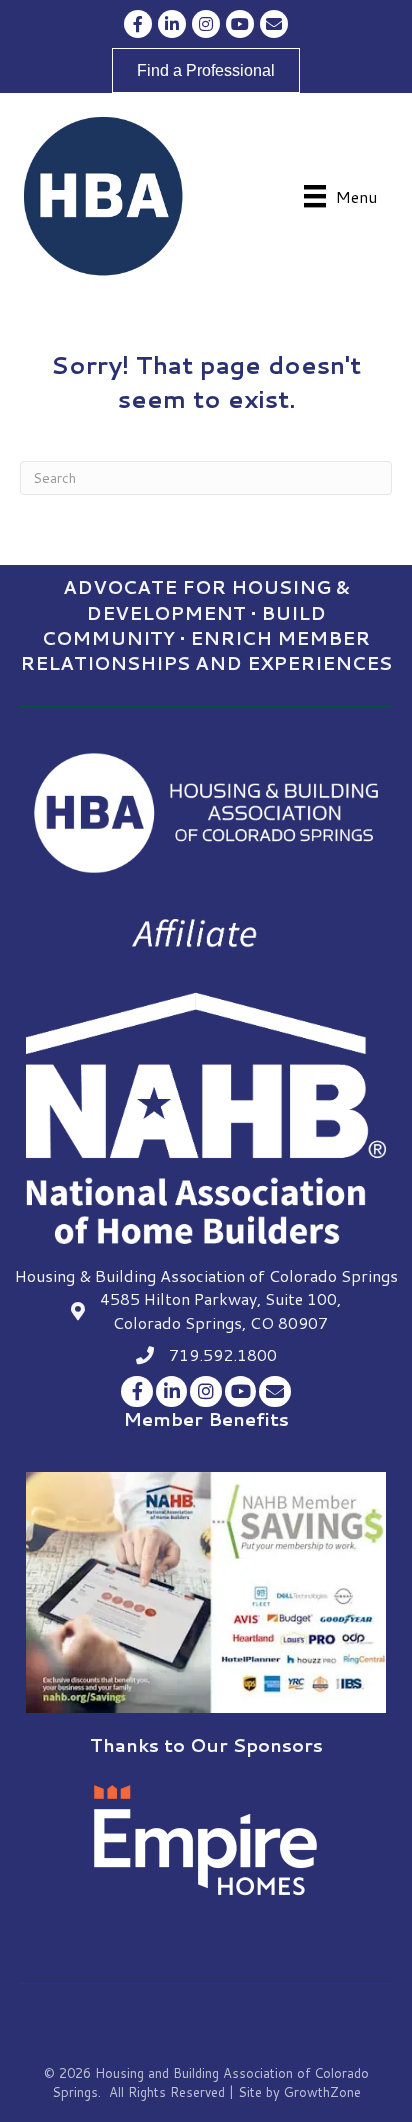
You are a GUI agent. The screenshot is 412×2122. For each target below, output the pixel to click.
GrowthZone (322, 2092)
